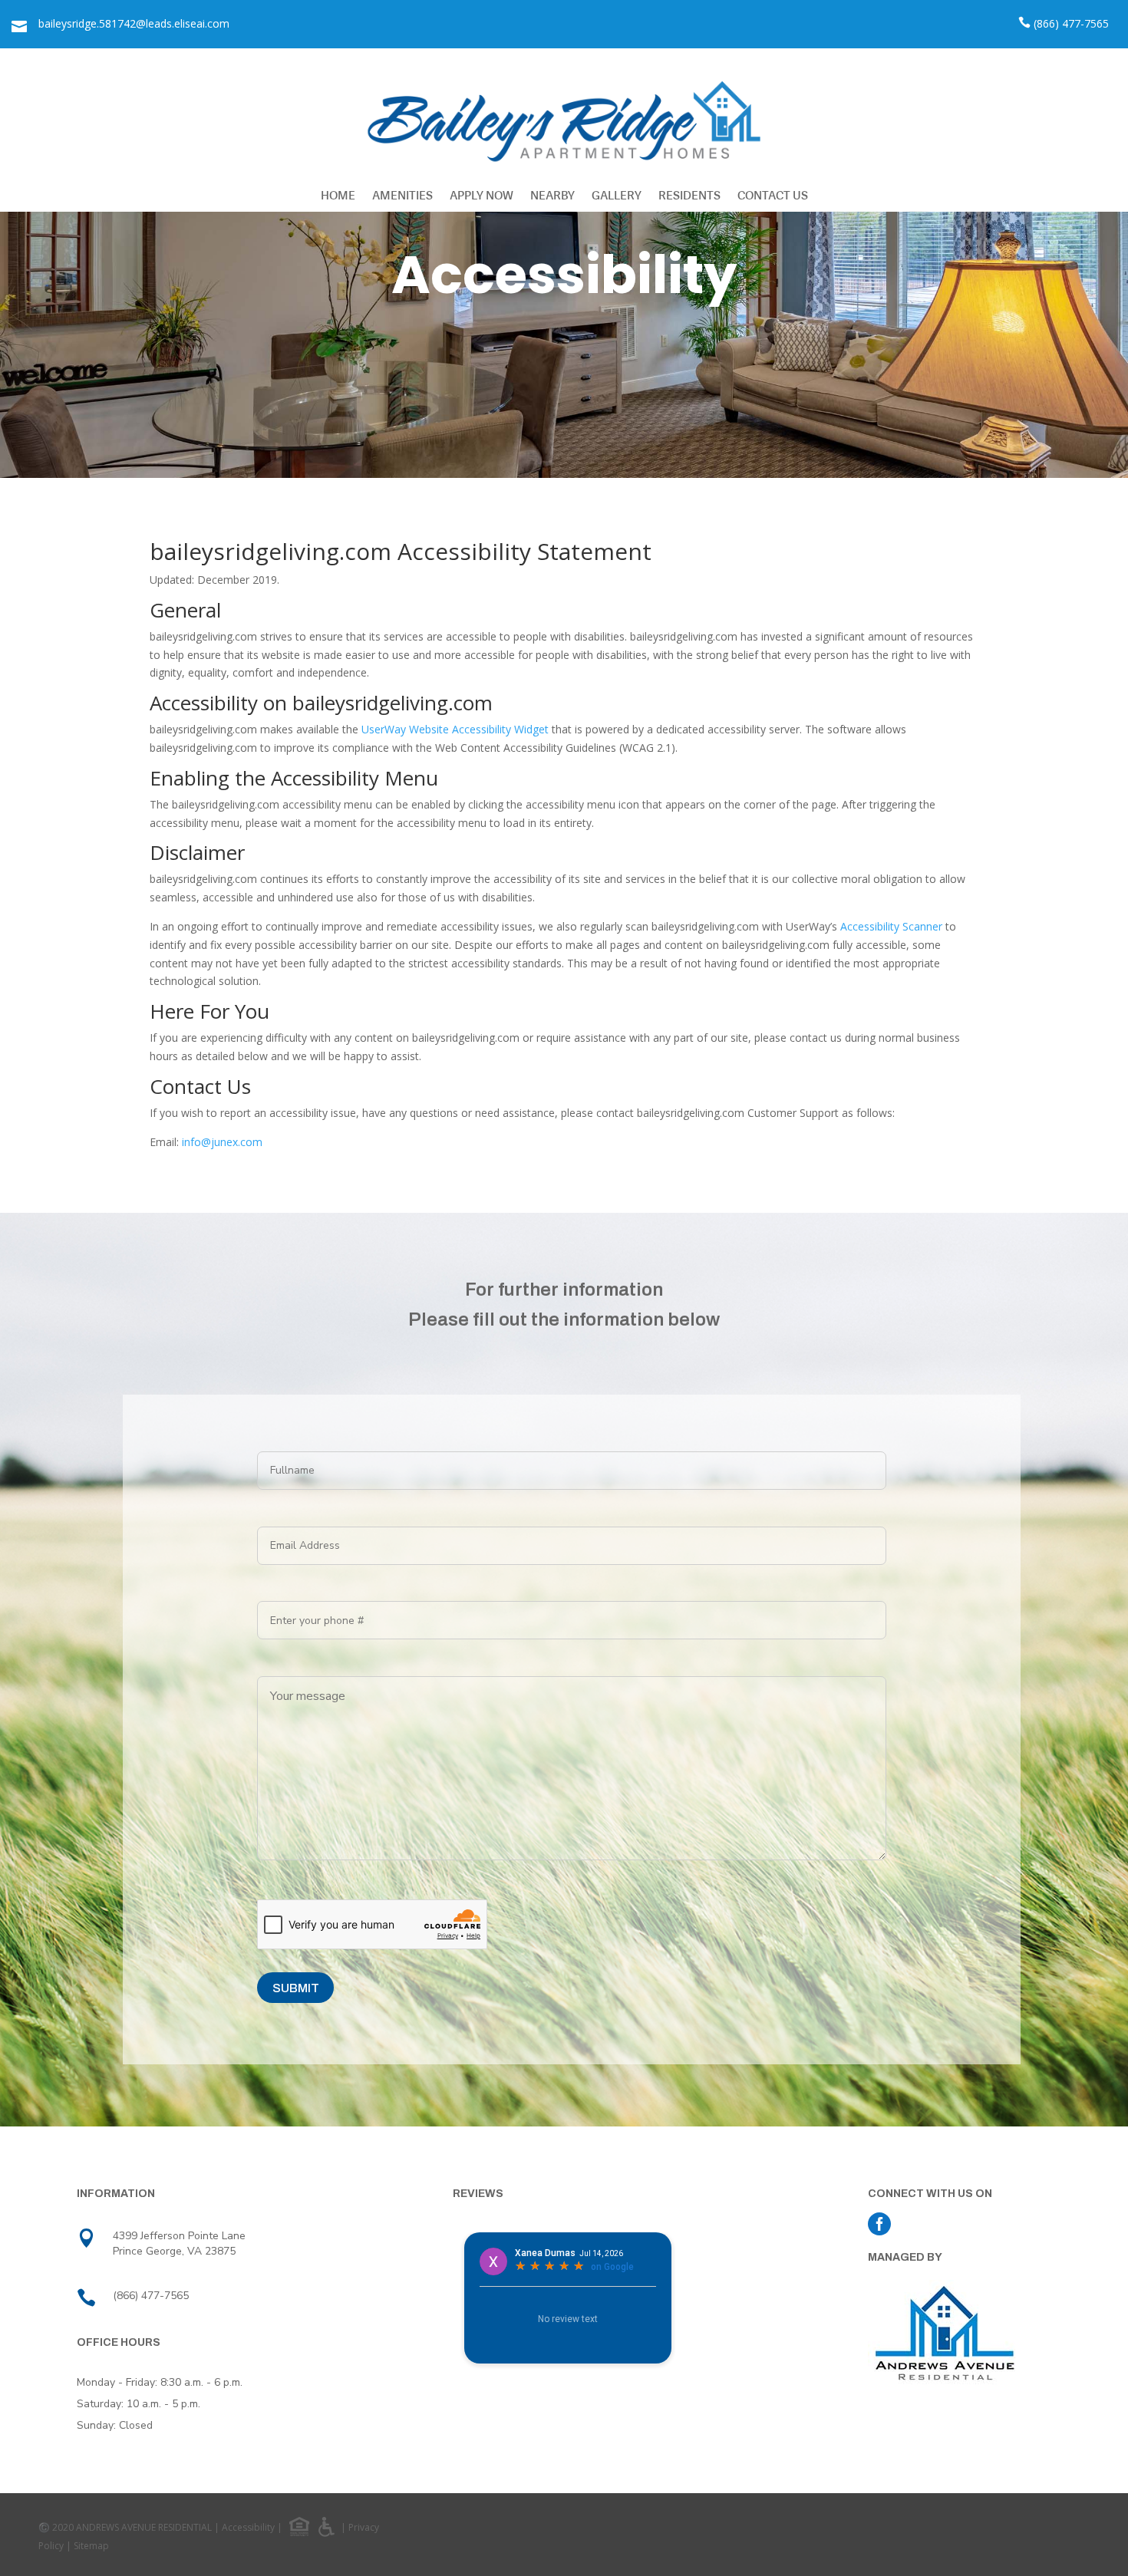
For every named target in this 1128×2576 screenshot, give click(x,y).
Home (338, 195)
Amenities (402, 195)
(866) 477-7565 (1071, 23)
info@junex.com (222, 1142)
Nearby (552, 195)
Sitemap (91, 2546)
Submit (296, 1988)
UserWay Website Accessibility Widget (455, 729)
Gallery (617, 195)
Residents (689, 195)
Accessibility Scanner (891, 926)
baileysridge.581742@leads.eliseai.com (134, 23)
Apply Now (482, 195)
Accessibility (248, 2527)
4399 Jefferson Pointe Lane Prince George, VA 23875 (179, 2243)
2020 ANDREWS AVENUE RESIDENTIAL (132, 2527)
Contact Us (773, 195)
